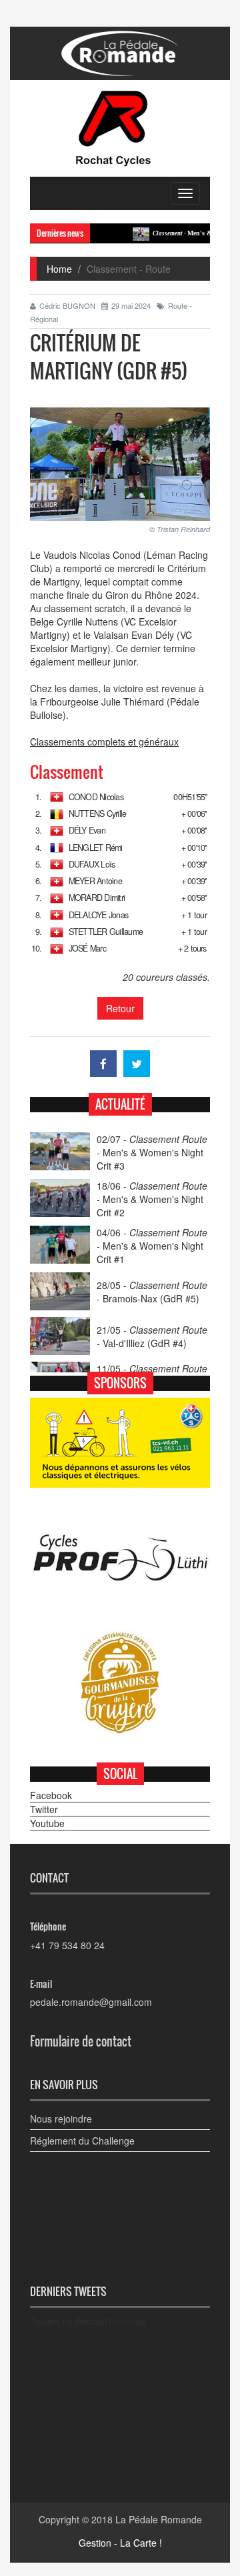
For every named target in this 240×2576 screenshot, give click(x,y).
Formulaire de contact (81, 2041)
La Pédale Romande (159, 2519)
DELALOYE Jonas (98, 915)
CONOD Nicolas (96, 797)
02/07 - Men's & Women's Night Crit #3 (152, 1152)
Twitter (44, 1809)
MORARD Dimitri (97, 898)
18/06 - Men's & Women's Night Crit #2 (152, 1199)
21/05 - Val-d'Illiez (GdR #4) (152, 1336)
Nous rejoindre (61, 2119)
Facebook (51, 1795)
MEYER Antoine (95, 881)
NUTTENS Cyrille (98, 814)
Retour (120, 1008)
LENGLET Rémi (96, 848)
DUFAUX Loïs (92, 864)
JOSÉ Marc (87, 948)
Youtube (47, 1823)
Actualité (120, 1104)
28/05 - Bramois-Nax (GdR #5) (152, 1292)
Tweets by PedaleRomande (88, 2321)
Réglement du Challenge (82, 2141)
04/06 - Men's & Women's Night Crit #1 (152, 1246)
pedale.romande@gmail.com (91, 2002)
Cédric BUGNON (67, 305)
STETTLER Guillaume (106, 932)
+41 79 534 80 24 (67, 1945)
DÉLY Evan (87, 830)
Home (59, 269)
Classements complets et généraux (104, 742)
